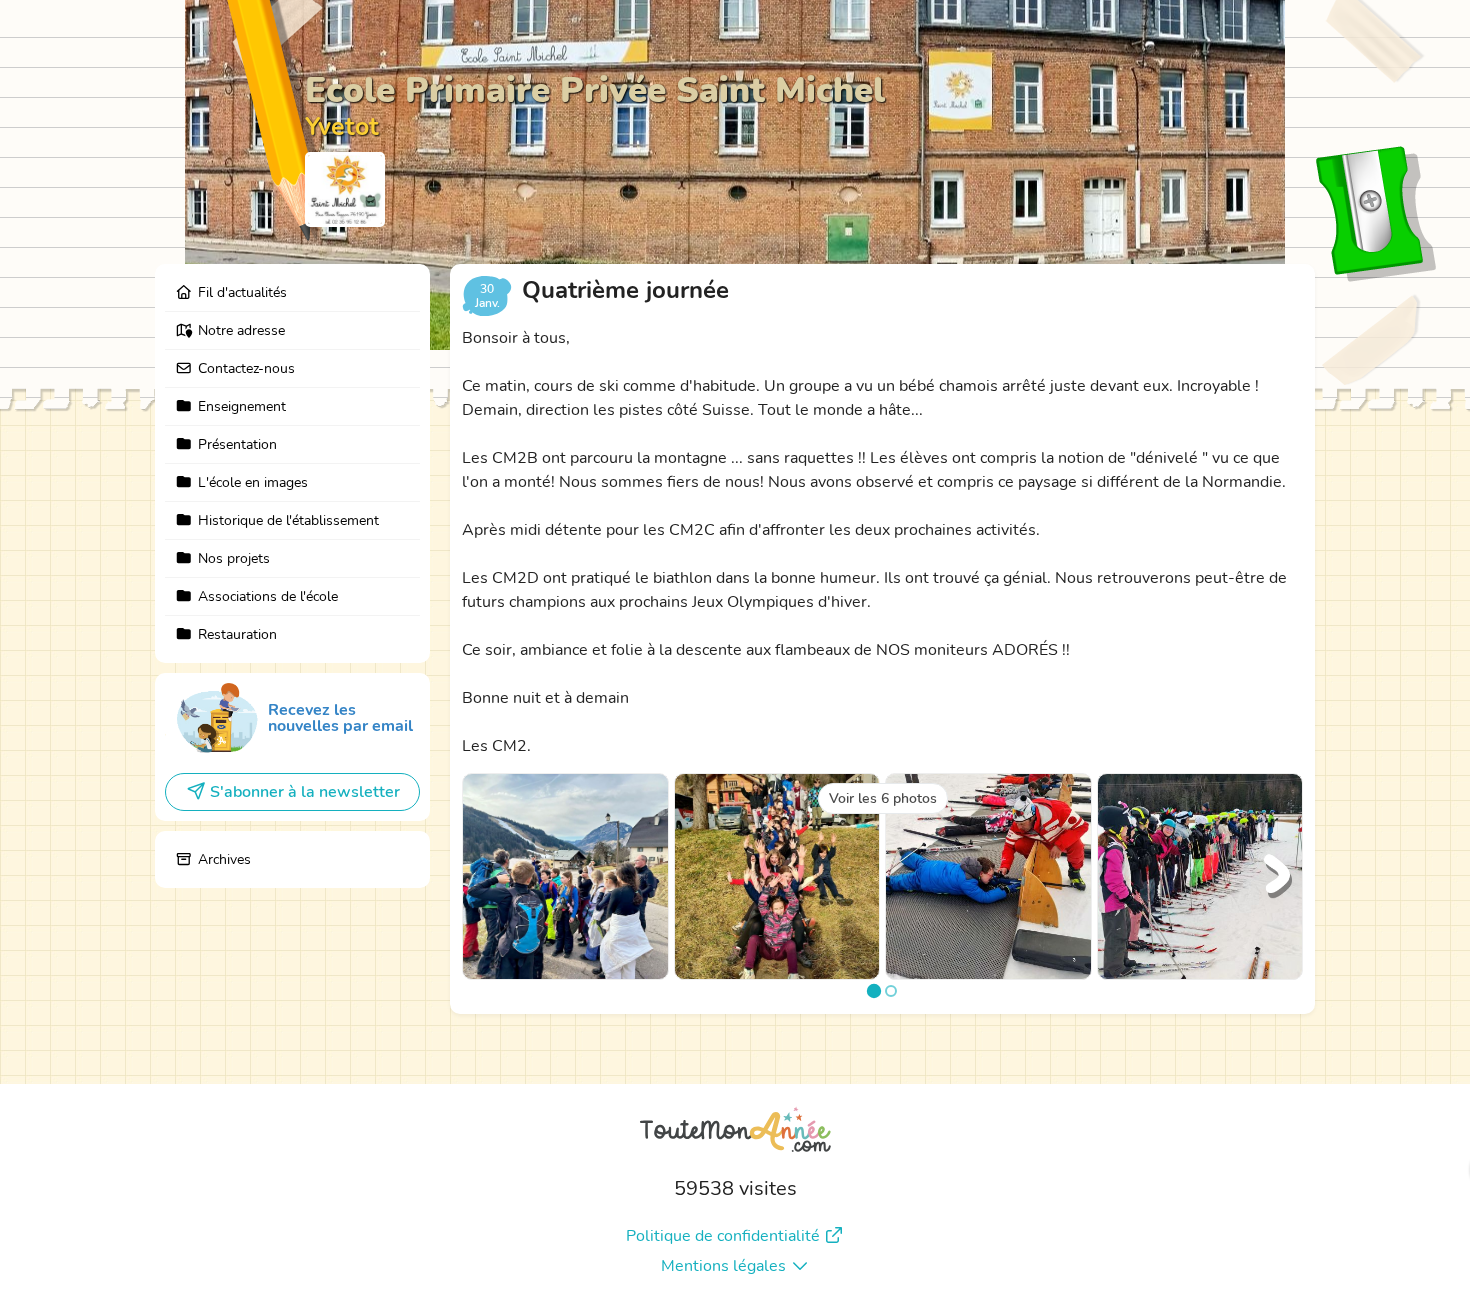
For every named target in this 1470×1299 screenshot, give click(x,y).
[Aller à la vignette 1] (874, 990)
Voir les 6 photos (883, 798)
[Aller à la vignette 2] (891, 991)
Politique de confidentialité (723, 1236)
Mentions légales (723, 1266)
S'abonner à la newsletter (305, 792)
